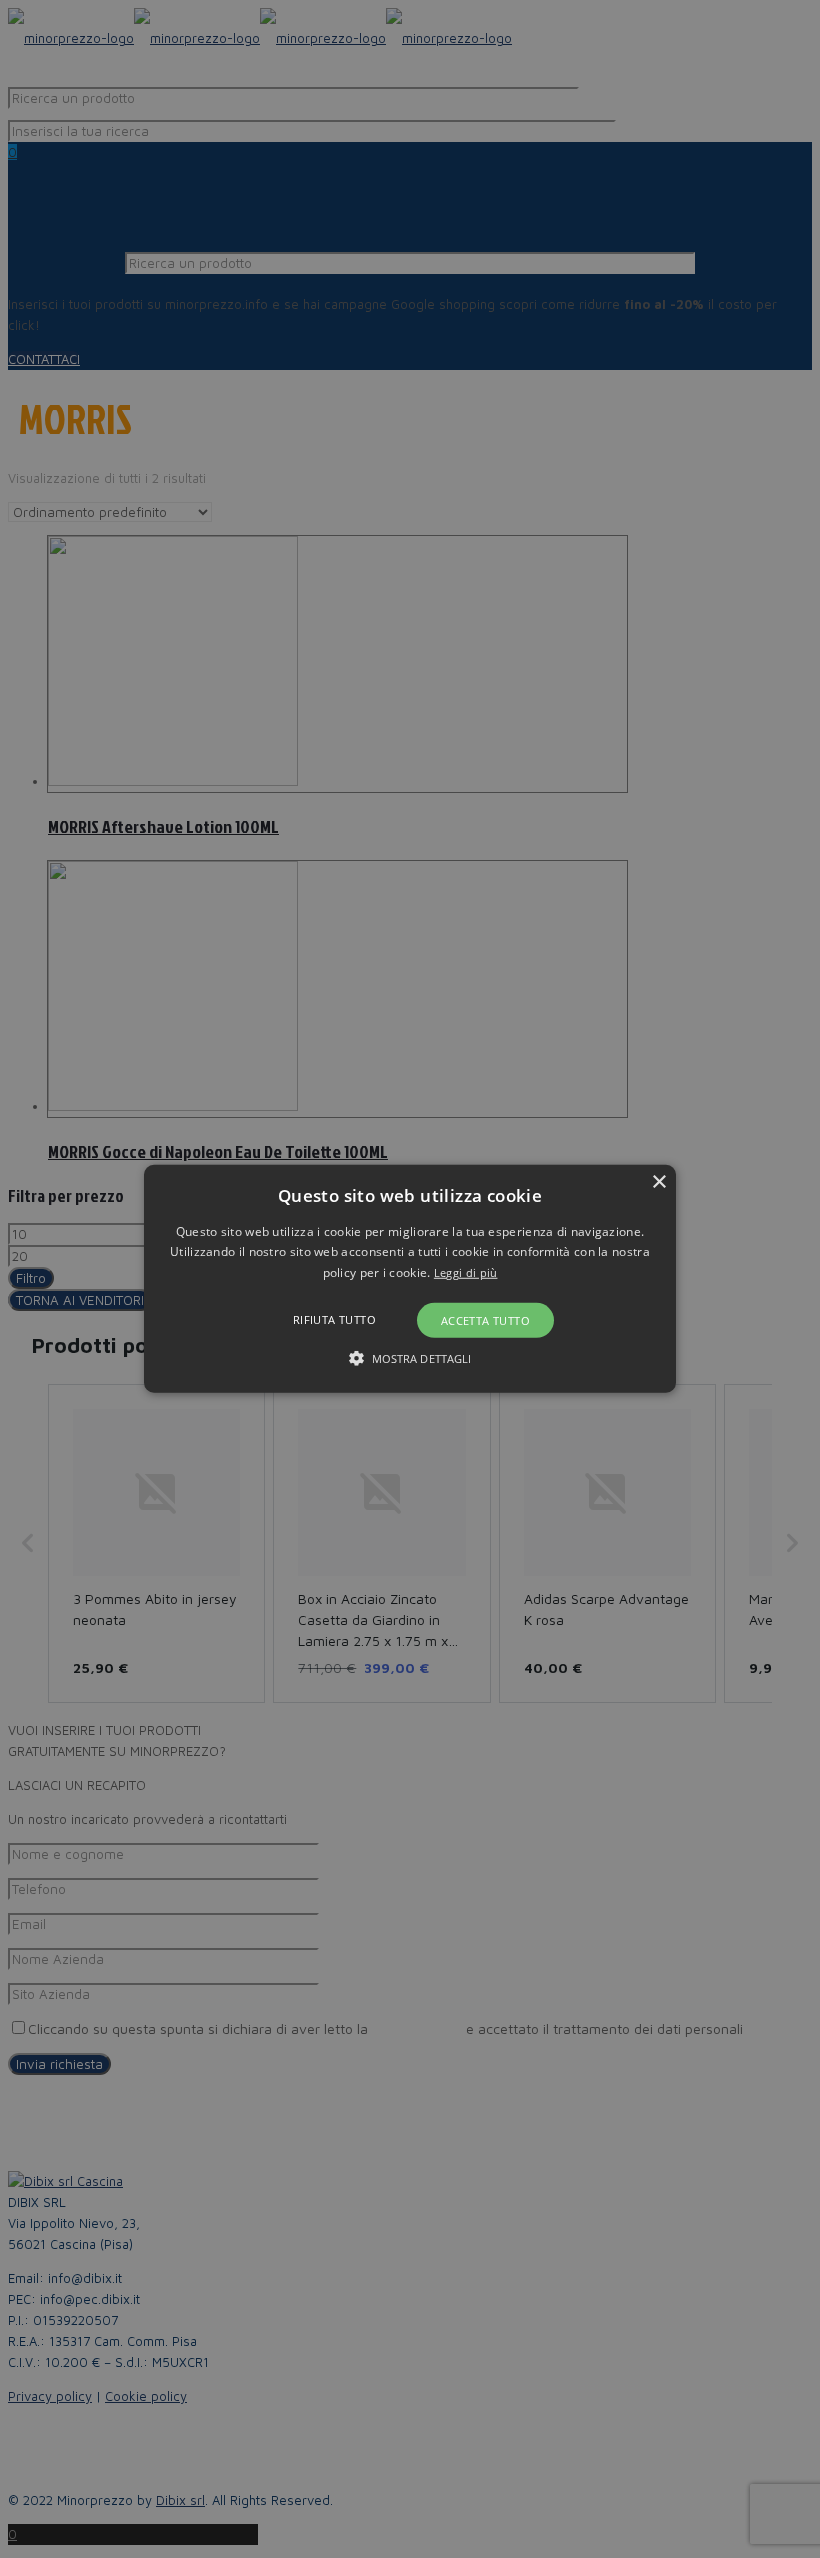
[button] (410, 1279)
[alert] (410, 1279)
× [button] (658, 1182)
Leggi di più (466, 1272)
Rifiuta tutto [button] (334, 1319)
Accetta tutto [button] (485, 1320)
